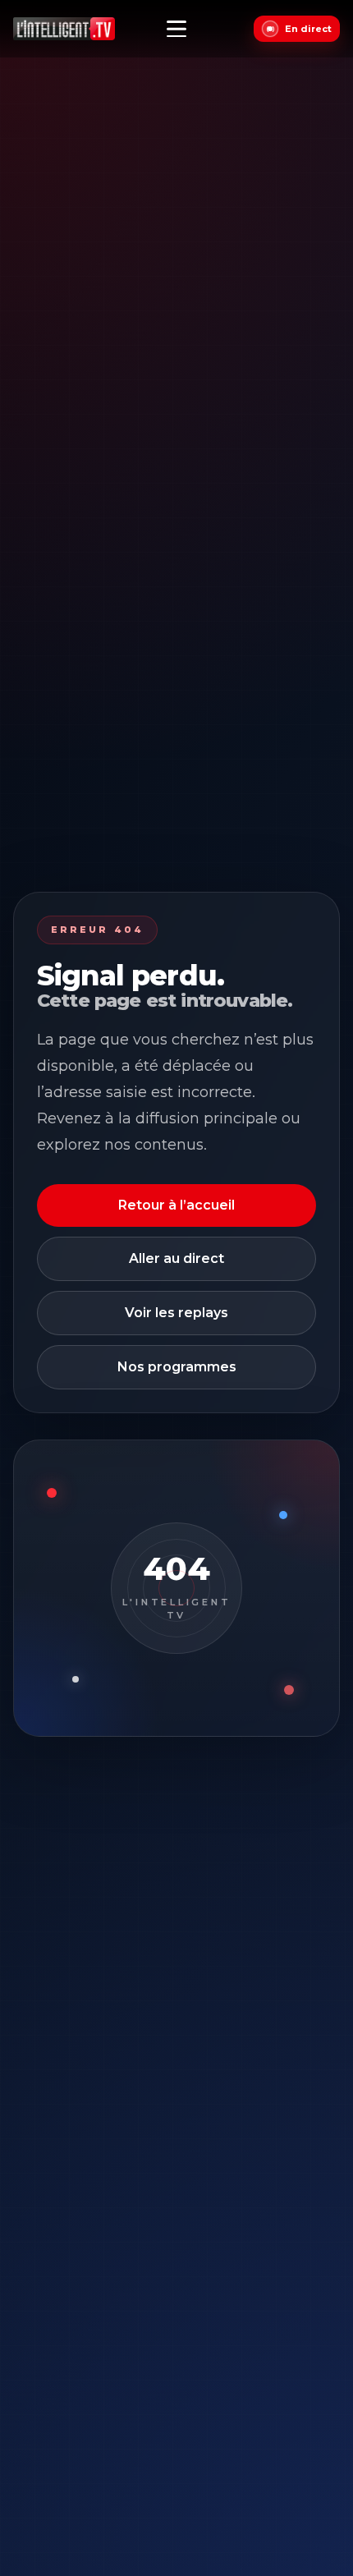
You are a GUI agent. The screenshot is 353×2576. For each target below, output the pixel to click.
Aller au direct (176, 1258)
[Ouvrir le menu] (176, 29)
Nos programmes (177, 1367)
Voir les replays (176, 1313)
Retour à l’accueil (176, 1205)
